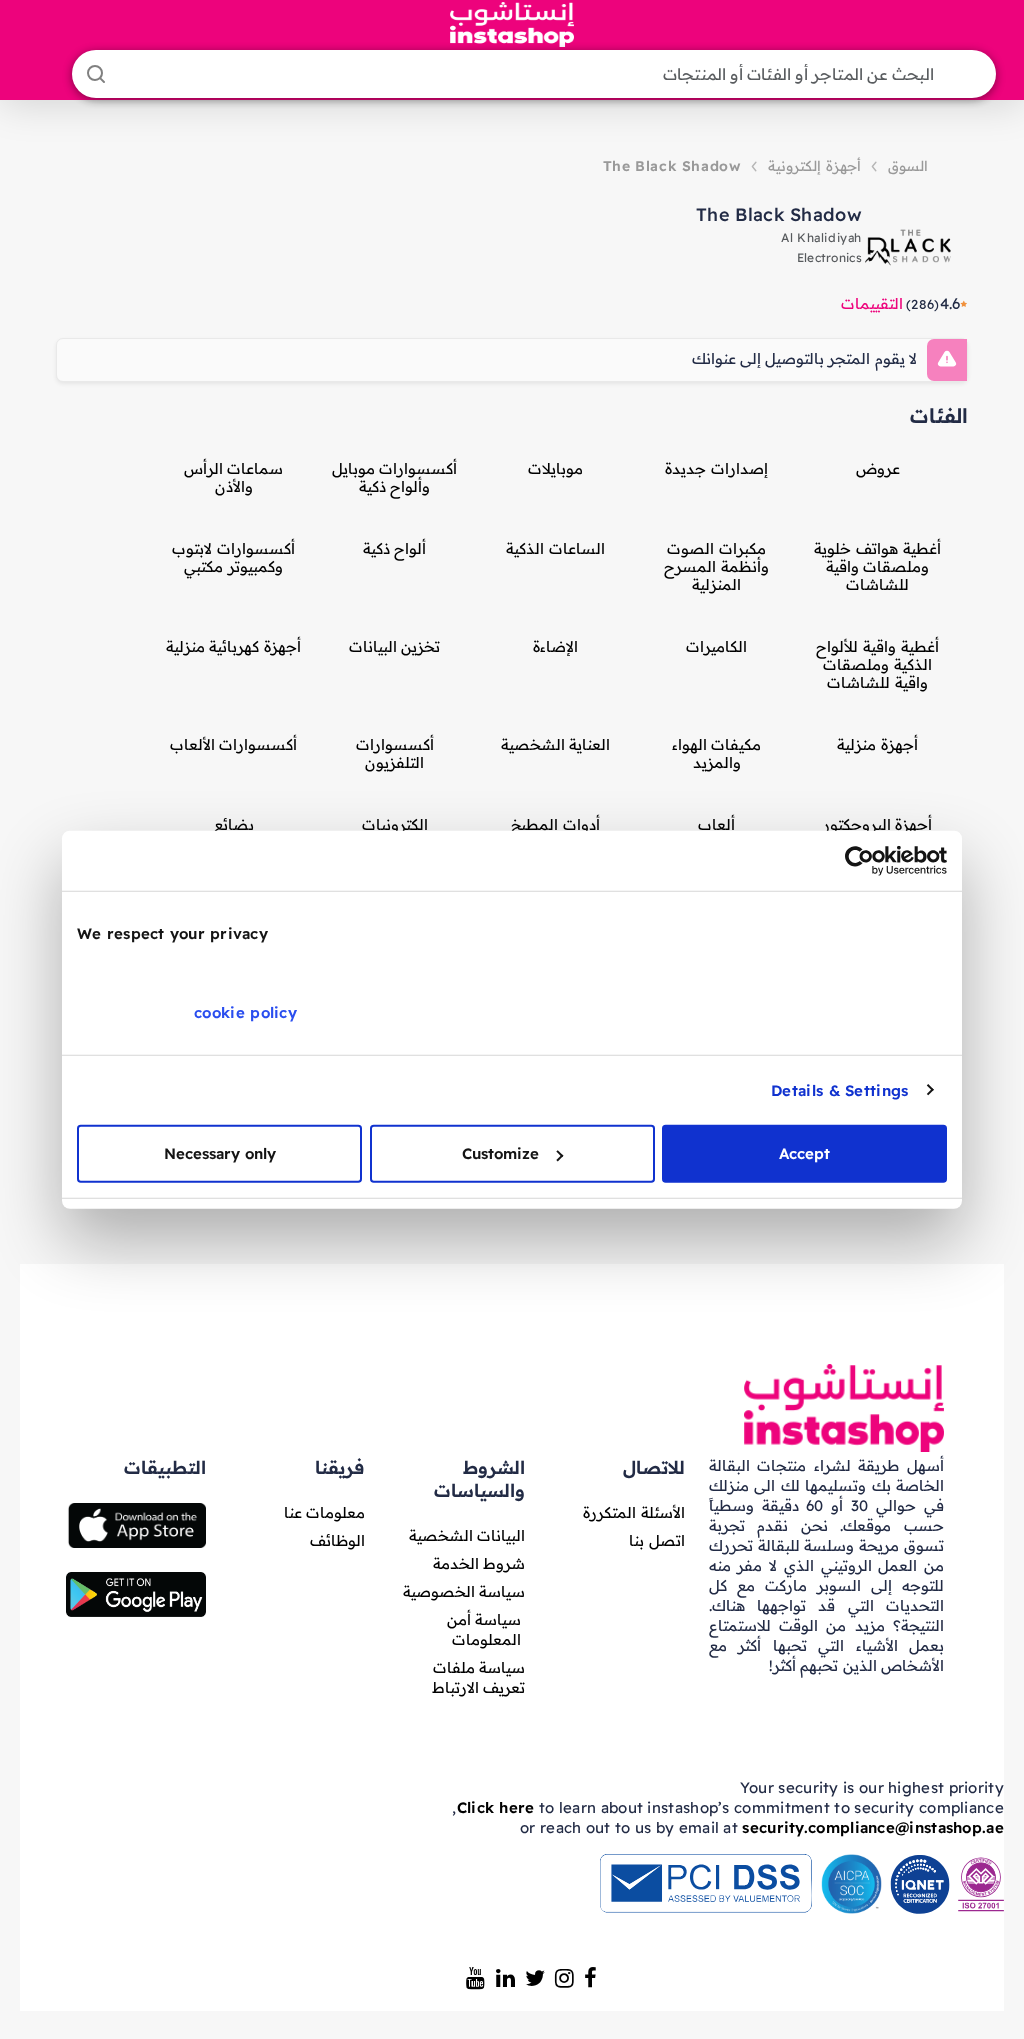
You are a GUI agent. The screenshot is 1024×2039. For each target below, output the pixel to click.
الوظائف (337, 1540)
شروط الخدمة (479, 1563)
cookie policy (245, 1012)
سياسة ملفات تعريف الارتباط (478, 1677)
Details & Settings (839, 1089)
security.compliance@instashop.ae (873, 1827)
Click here (496, 1807)
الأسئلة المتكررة (633, 1512)
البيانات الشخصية (467, 1535)
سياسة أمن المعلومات (484, 1629)
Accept (804, 1153)
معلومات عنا (324, 1512)
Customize (500, 1153)
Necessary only (220, 1153)
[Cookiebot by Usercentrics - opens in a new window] (859, 860)
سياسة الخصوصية (464, 1591)
